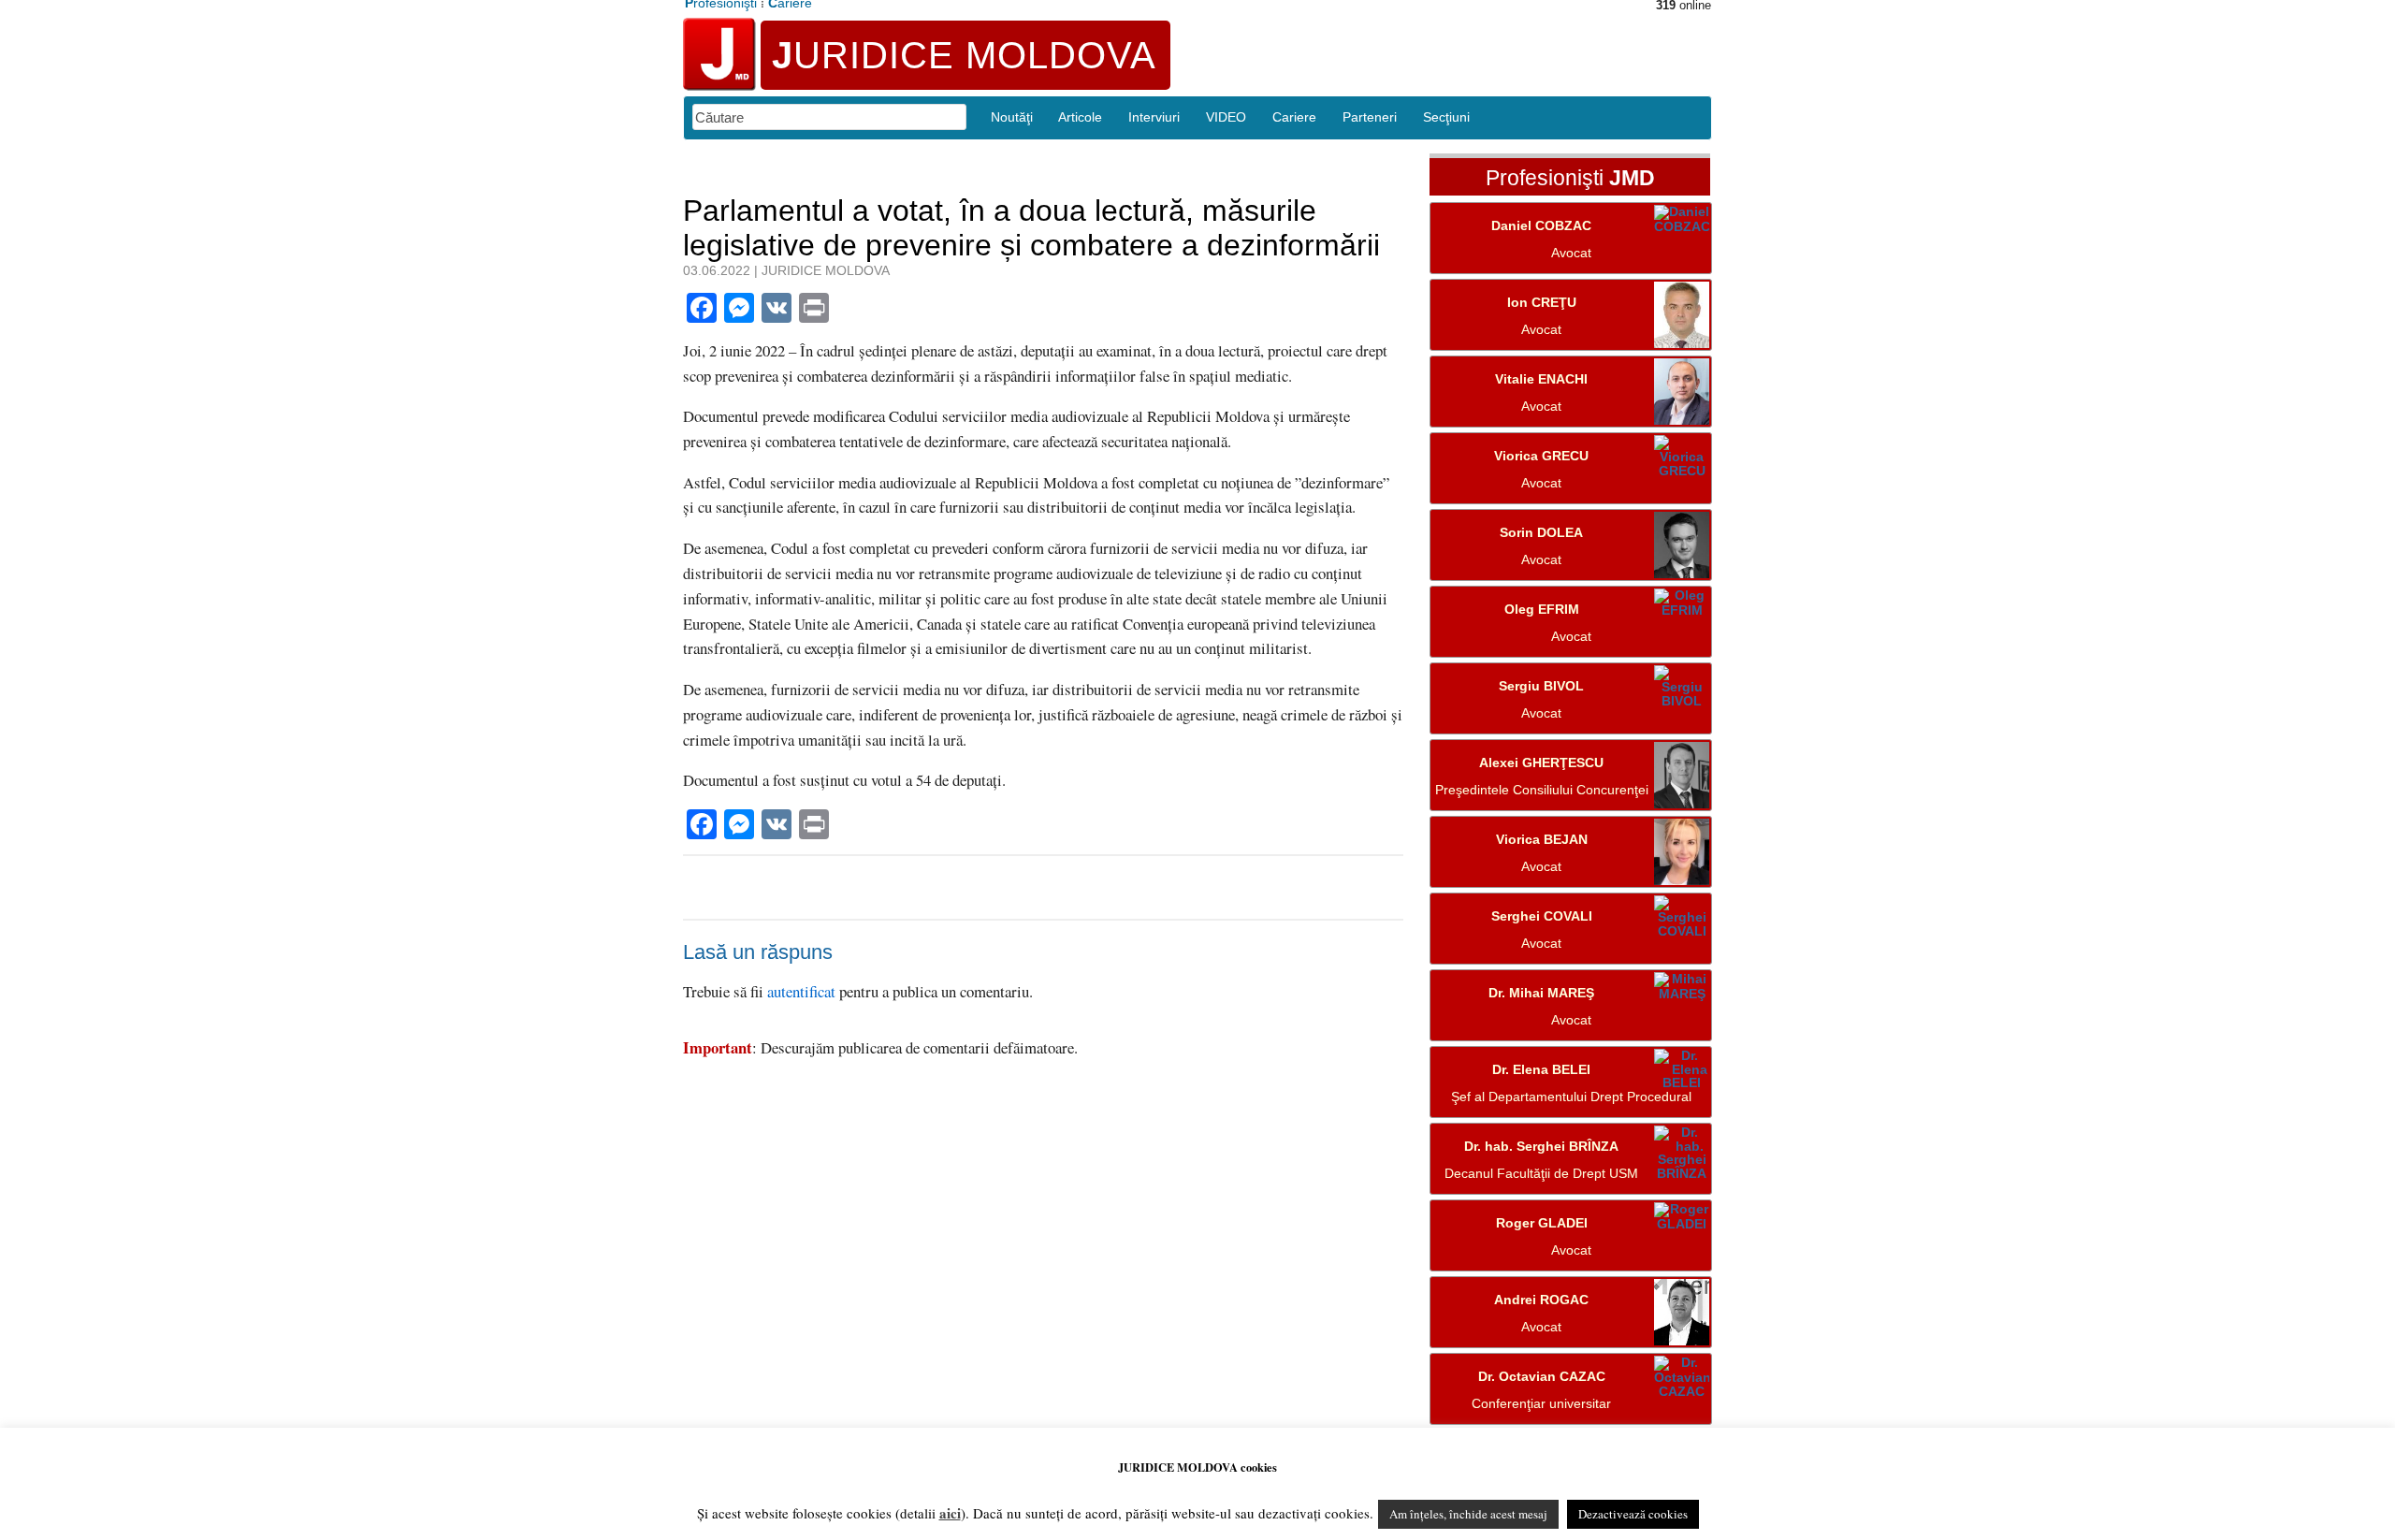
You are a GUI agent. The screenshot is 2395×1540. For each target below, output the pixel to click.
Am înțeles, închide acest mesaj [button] (1468, 1514)
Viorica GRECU (1541, 456)
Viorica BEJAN (1542, 840)
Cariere (1294, 117)
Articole (1080, 117)
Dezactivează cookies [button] (1633, 1514)
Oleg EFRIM (1542, 610)
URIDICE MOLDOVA (964, 55)
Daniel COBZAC (1541, 226)
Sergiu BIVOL (1541, 686)
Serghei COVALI (1542, 916)
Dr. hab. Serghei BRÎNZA (1541, 1147)
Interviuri (1154, 117)
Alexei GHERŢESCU (1541, 763)
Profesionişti (1570, 179)
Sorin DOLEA (1541, 533)
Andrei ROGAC (1541, 1300)
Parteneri (1370, 117)
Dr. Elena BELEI (1541, 1070)
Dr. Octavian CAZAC (1542, 1377)
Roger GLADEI (1542, 1223)
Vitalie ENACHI (1541, 379)
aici (950, 1513)
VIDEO (1226, 117)
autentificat (801, 991)
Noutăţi (1012, 117)
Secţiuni (1446, 117)
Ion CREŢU (1542, 303)
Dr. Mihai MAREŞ (1541, 993)
